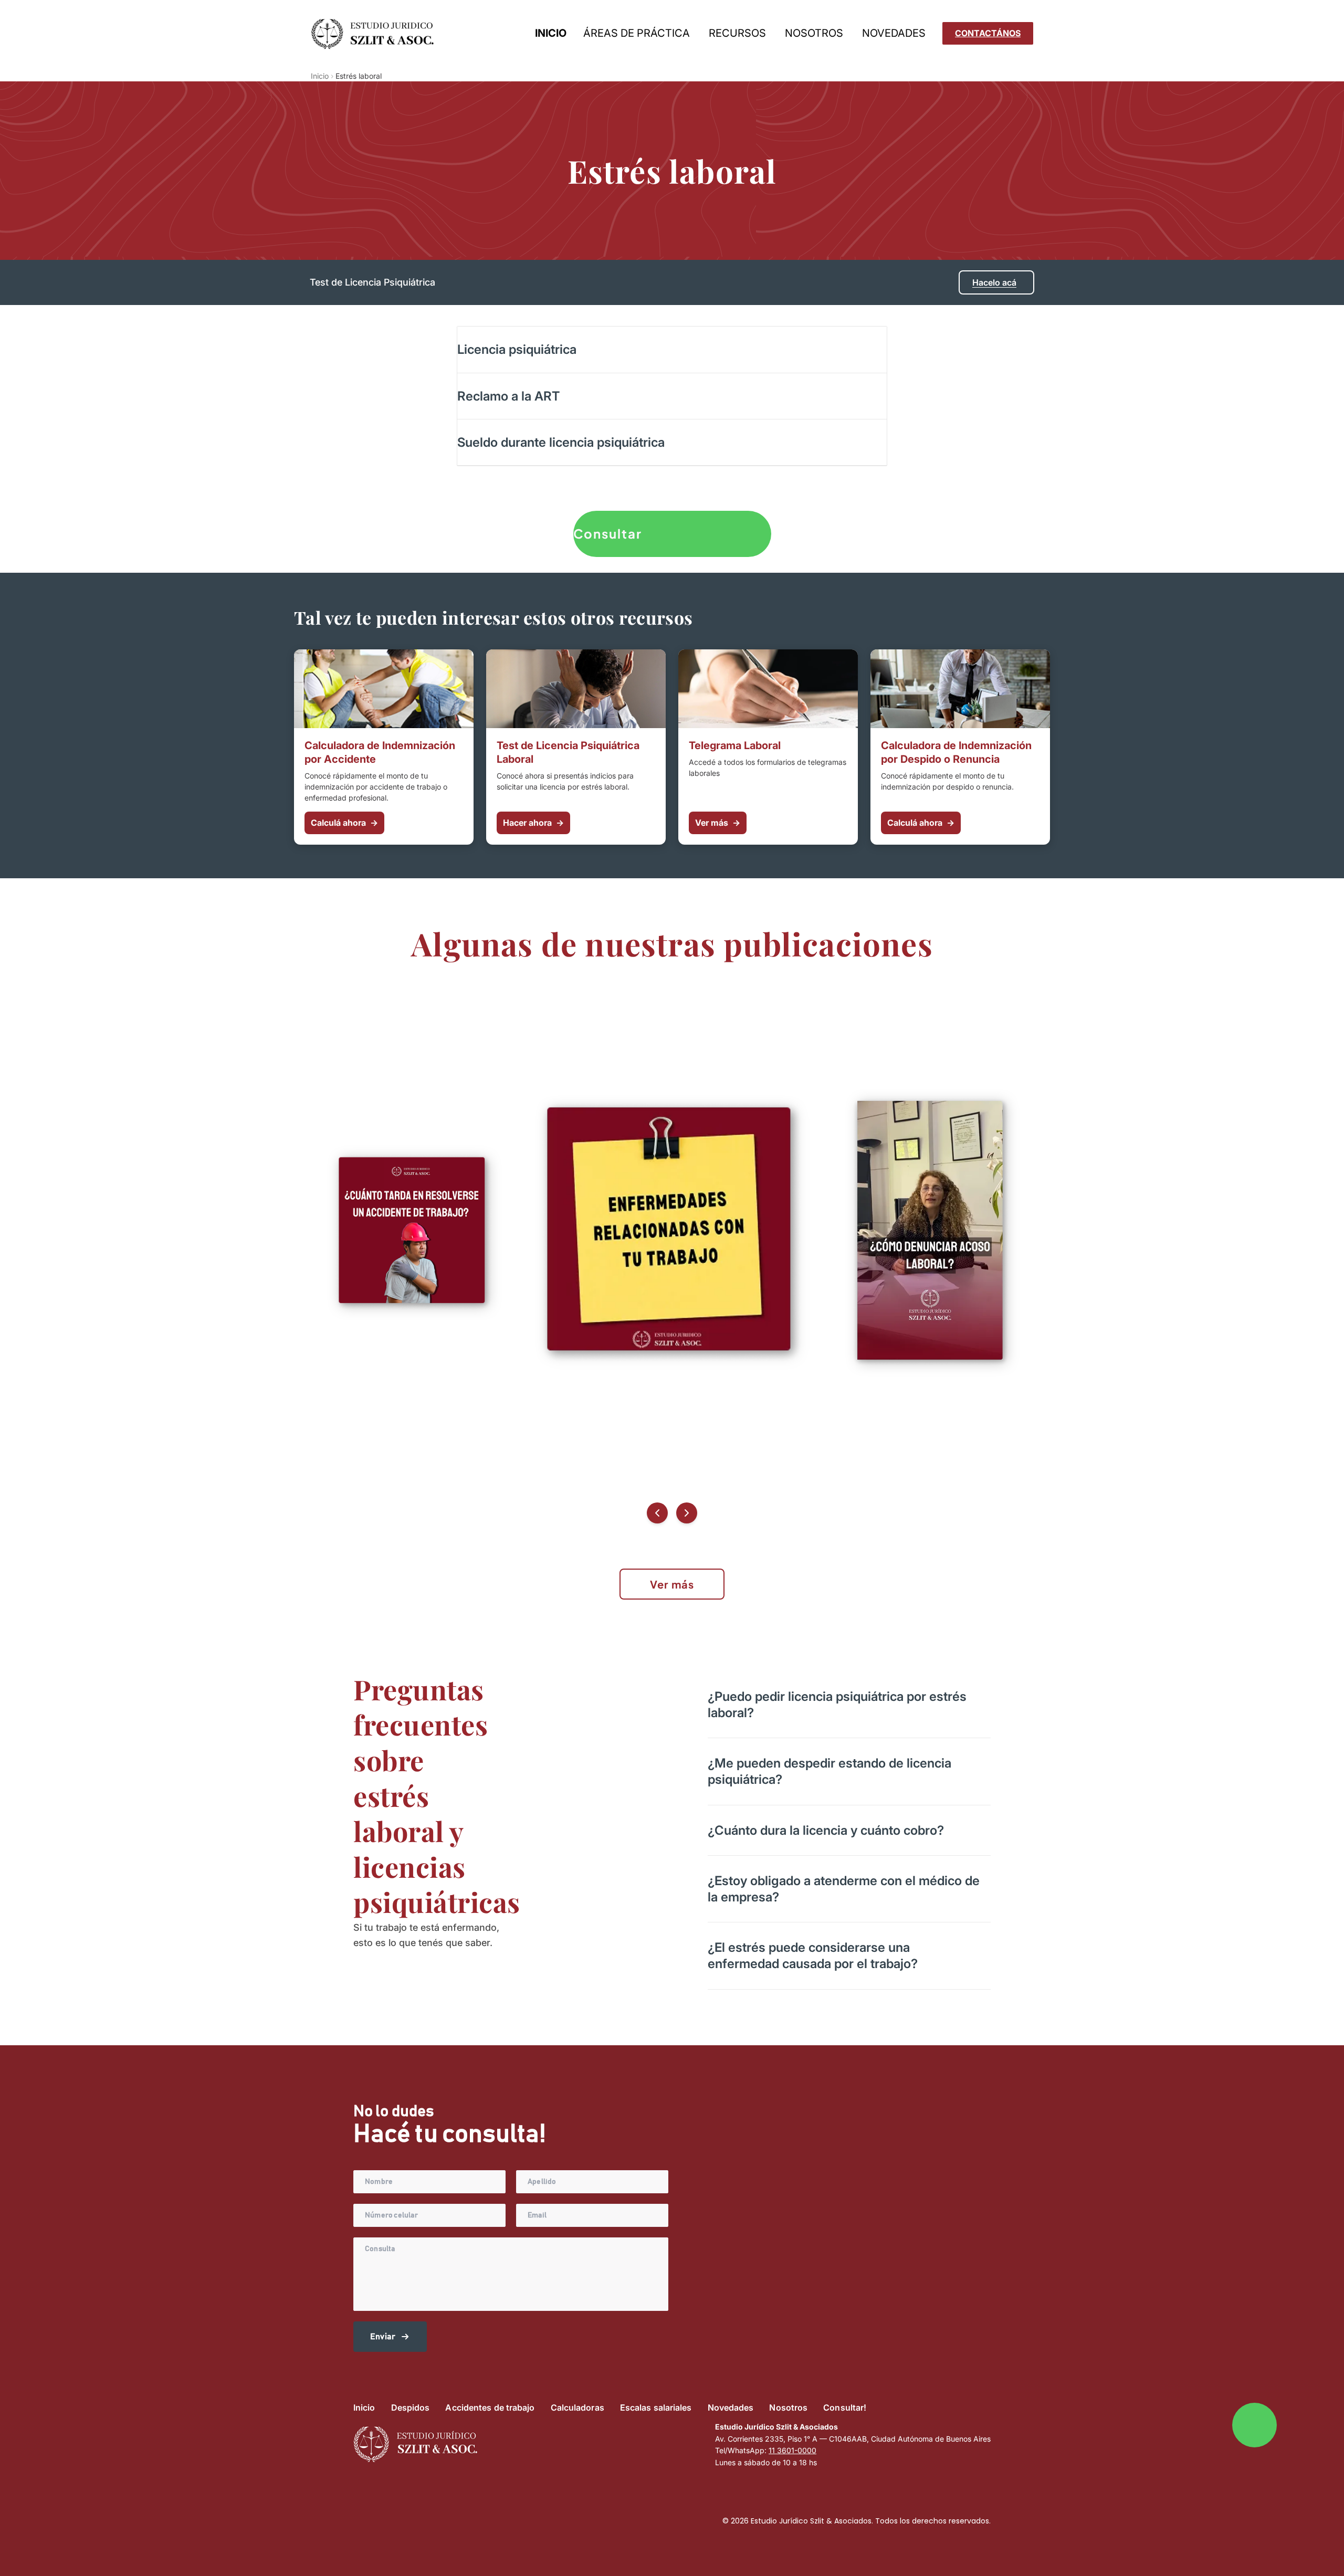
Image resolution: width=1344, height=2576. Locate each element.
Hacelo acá (994, 282)
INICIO (551, 33)
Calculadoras (577, 2407)
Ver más (718, 823)
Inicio (320, 76)
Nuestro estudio (836, 52)
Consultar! (845, 2407)
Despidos (616, 52)
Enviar (383, 2337)
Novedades (731, 2407)
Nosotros (788, 2407)
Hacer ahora (533, 823)
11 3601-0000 (792, 2450)
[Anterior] (657, 1513)
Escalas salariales (656, 2407)
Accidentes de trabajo (490, 2407)
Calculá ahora (344, 823)
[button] (672, 349)
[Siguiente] (687, 1513)
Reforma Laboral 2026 (776, 52)
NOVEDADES (894, 33)
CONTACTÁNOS (988, 33)
